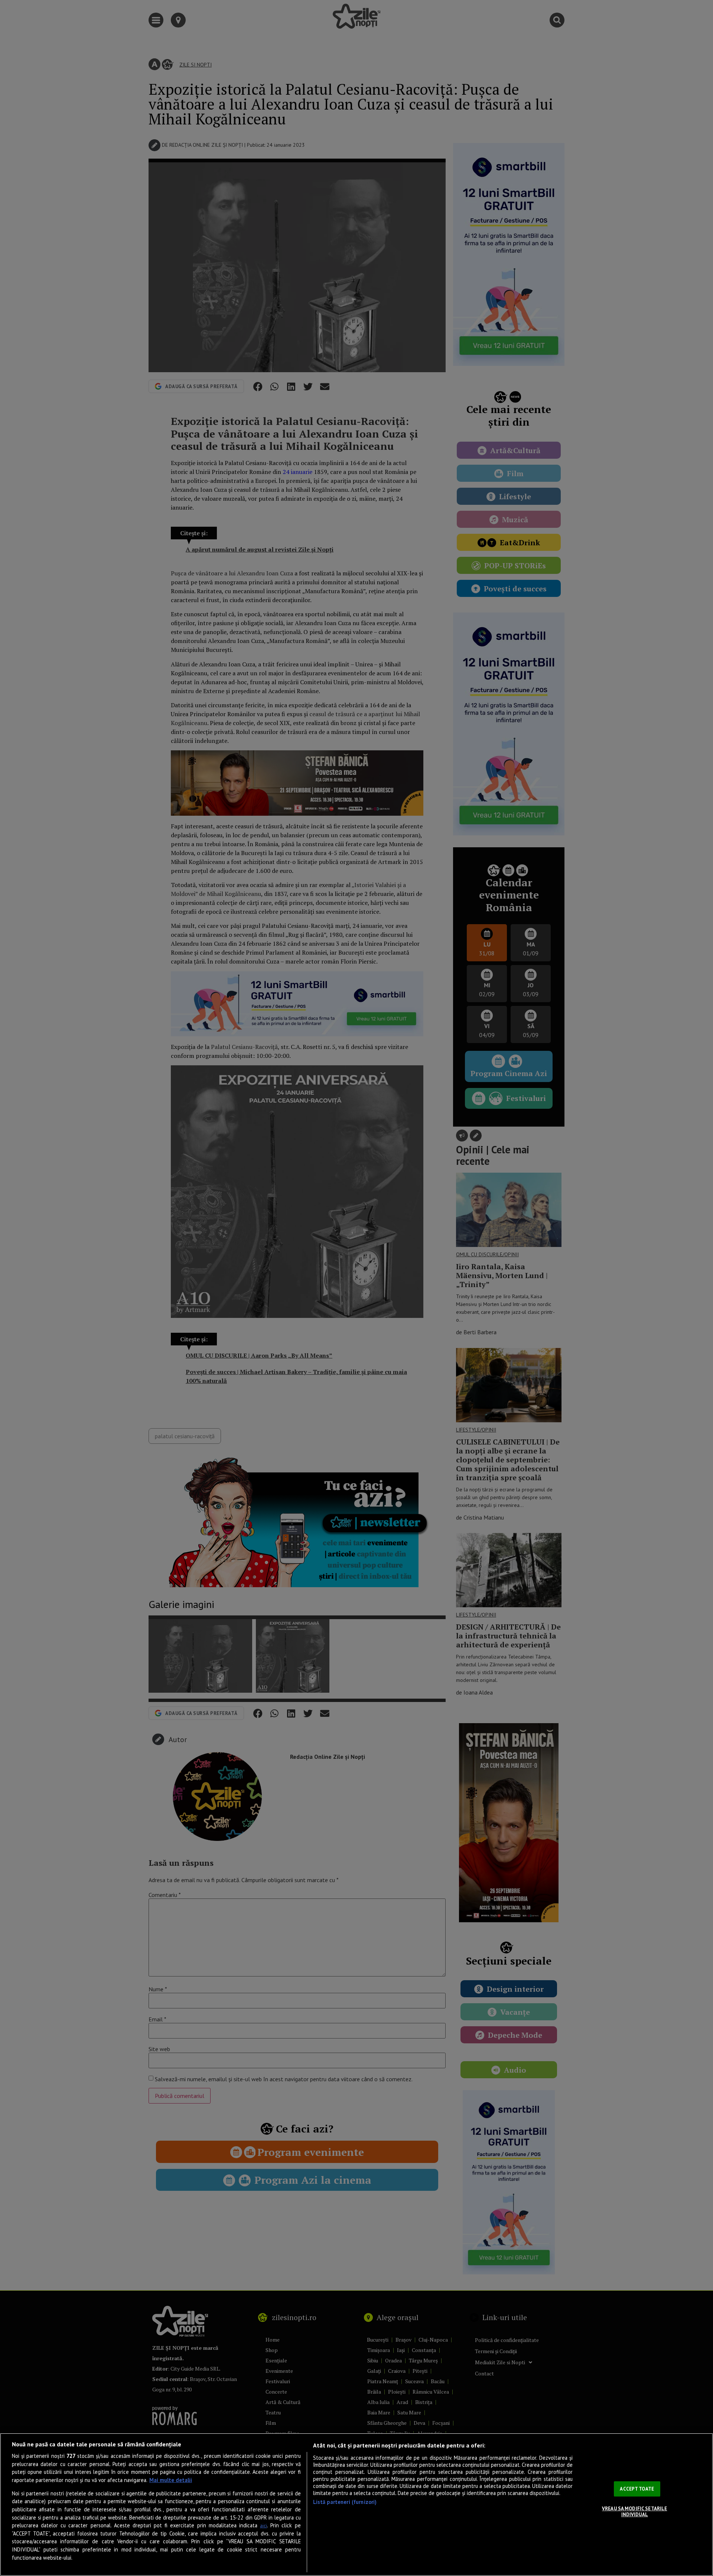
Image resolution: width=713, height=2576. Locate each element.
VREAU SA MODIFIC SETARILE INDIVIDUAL (634, 2512)
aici (263, 2526)
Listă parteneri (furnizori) (345, 2502)
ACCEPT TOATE (637, 2489)
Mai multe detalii (171, 2480)
